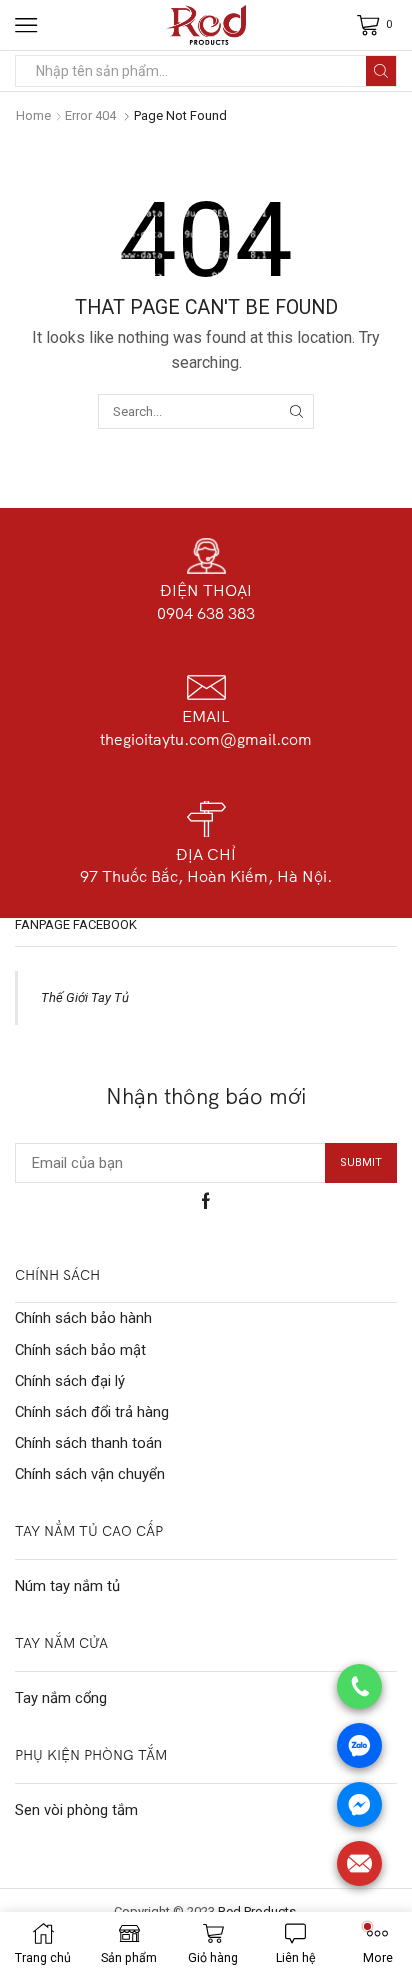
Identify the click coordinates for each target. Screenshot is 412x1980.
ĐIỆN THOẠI (206, 590)
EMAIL (206, 716)
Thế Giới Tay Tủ (85, 997)
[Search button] (381, 71)
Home (33, 115)
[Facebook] (206, 1201)
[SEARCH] (296, 411)
